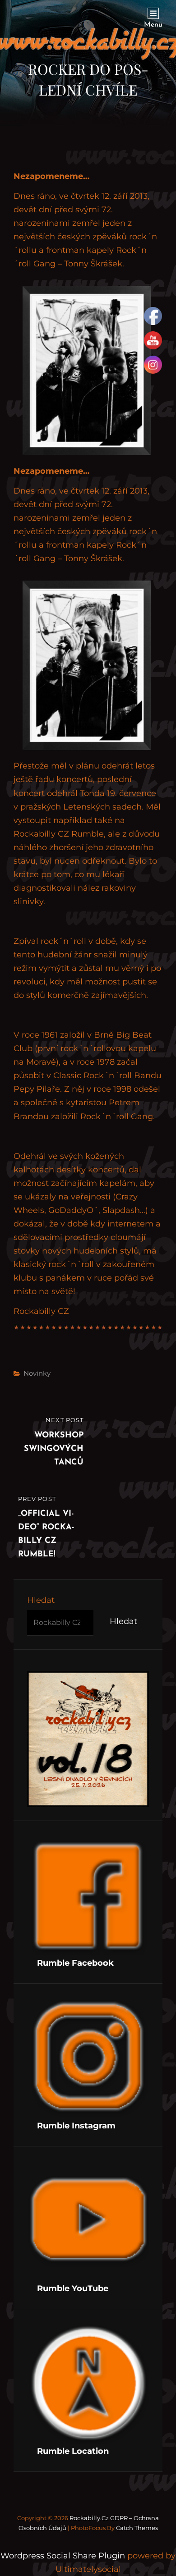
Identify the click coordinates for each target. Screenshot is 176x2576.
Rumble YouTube (73, 2288)
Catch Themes (137, 2528)
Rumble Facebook (75, 1963)
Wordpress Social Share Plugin (64, 2556)
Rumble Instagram (76, 2126)
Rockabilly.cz (89, 2518)
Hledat (41, 1600)
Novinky (37, 1373)
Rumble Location (73, 2451)
